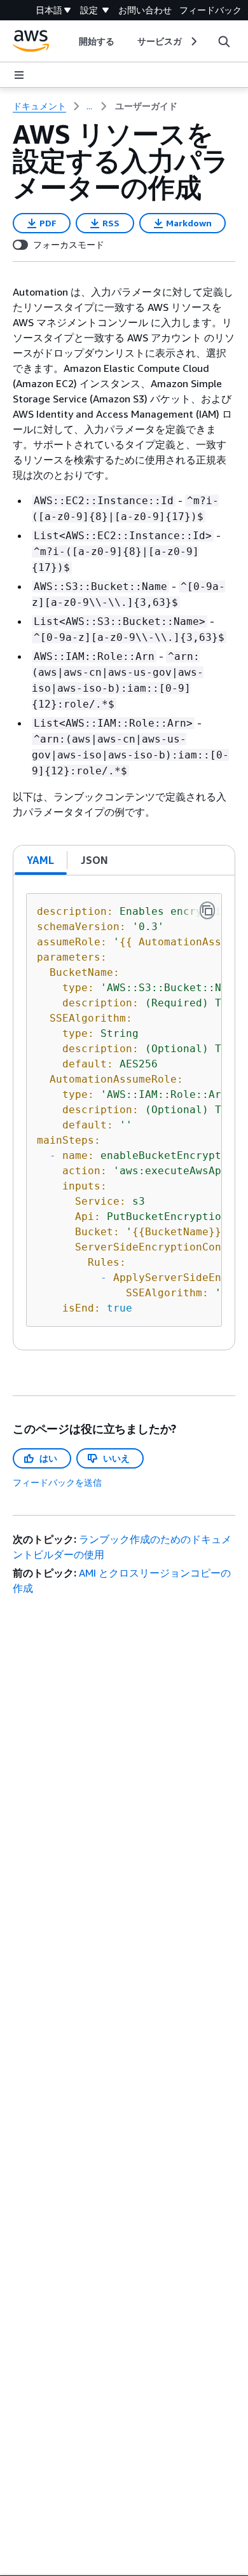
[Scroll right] (193, 41)
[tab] (41, 860)
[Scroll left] (69, 41)
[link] (146, 106)
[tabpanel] (124, 1113)
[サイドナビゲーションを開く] (19, 75)
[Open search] (224, 41)
